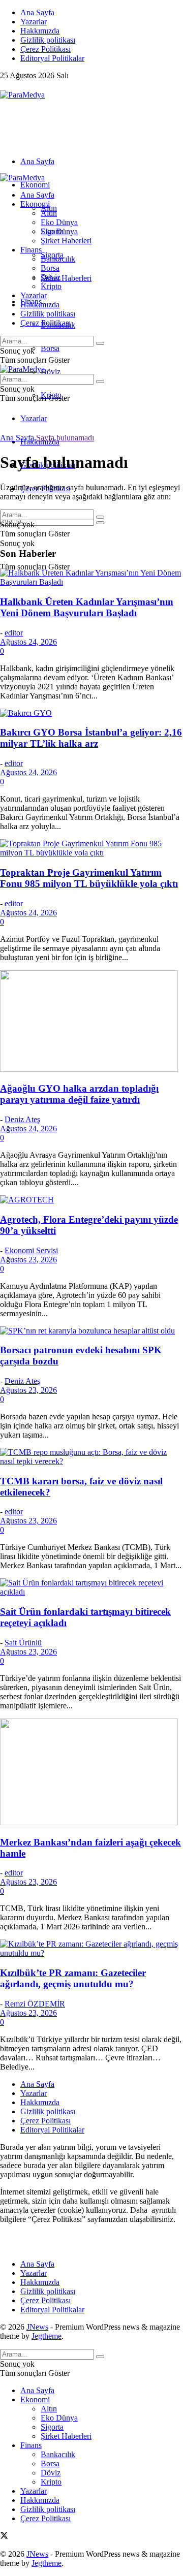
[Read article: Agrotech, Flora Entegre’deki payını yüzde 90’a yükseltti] (91, 1200)
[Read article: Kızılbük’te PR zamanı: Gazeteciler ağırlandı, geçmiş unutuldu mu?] (91, 1949)
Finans (31, 250)
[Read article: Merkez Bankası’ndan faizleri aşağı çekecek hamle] (91, 1773)
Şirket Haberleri (66, 278)
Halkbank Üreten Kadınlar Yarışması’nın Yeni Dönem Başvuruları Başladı (87, 607)
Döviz (51, 372)
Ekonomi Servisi (31, 1250)
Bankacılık (58, 259)
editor (14, 633)
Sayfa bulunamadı (65, 438)
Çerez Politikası (45, 49)
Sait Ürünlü (23, 1643)
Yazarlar (34, 22)
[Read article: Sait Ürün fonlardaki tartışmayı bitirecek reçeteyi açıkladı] (91, 1587)
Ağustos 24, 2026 (28, 642)
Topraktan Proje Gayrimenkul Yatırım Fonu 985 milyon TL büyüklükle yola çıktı (89, 878)
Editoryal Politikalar (52, 58)
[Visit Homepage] (22, 95)
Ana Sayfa (37, 12)
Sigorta (52, 231)
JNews (37, 2327)
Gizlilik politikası (48, 40)
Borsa (50, 348)
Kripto (51, 286)
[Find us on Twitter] (4, 86)
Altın (49, 213)
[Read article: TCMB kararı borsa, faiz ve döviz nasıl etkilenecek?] (91, 1457)
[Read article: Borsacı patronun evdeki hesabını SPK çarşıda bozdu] (91, 1331)
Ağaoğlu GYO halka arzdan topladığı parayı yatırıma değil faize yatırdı (79, 1094)
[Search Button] (100, 523)
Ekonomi (35, 185)
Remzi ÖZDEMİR (35, 2004)
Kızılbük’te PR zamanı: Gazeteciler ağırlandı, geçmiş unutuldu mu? (73, 1978)
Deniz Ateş (22, 1119)
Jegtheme (47, 2336)
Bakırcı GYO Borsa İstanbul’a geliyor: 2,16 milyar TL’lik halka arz (91, 738)
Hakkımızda (40, 31)
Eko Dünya (59, 222)
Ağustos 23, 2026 (28, 1260)
